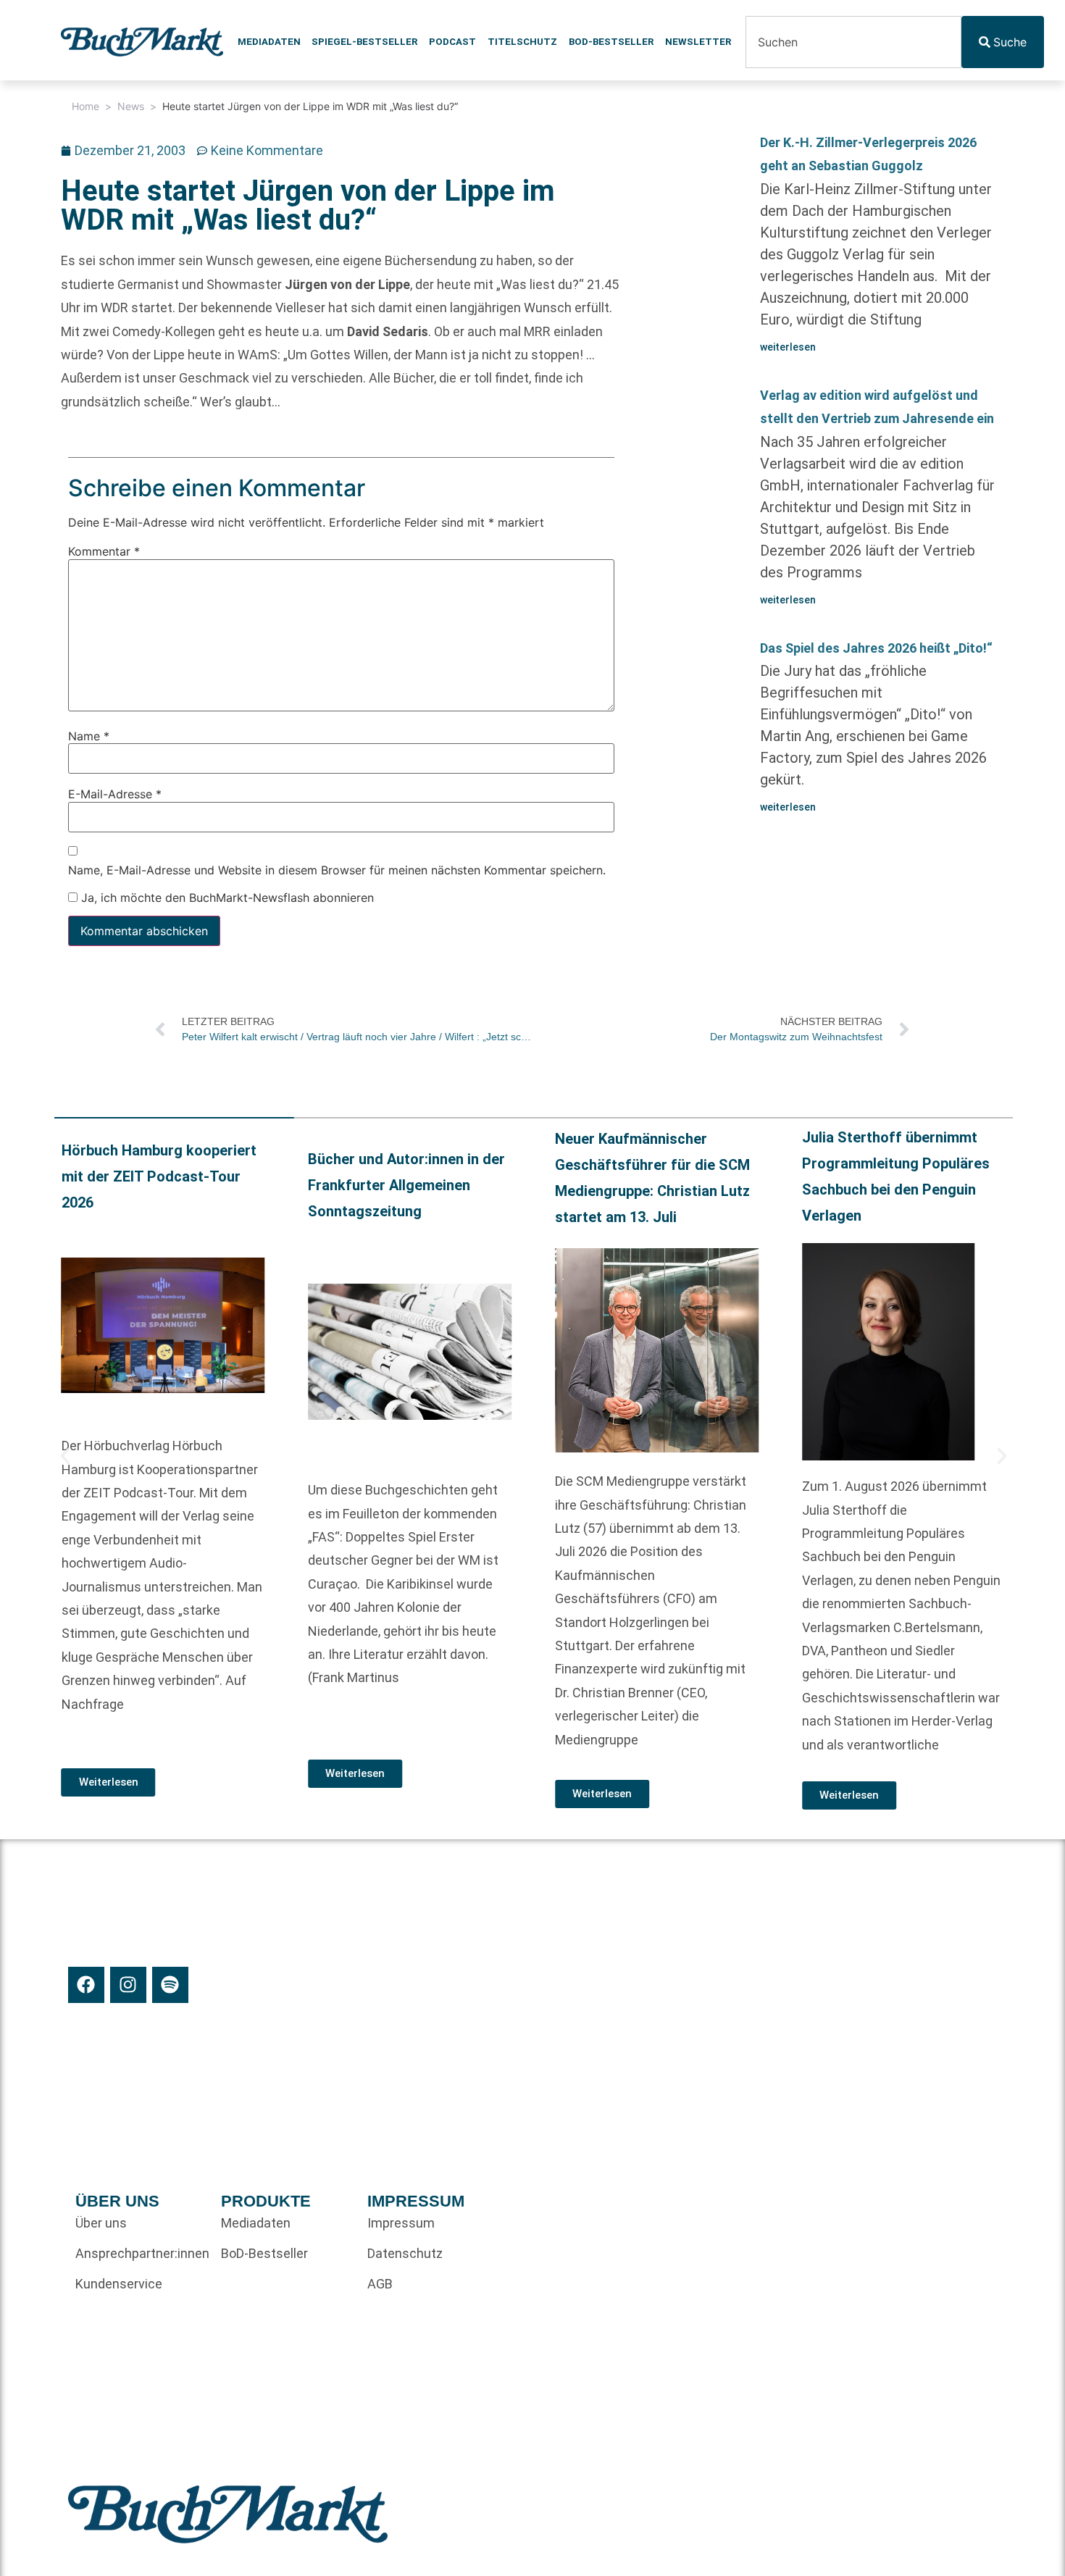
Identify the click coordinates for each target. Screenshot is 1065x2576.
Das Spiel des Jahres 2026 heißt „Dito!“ (876, 648)
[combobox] (853, 42)
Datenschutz (405, 2253)
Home (85, 106)
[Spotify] (170, 1985)
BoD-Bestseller (611, 42)
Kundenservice (119, 2284)
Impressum (401, 2223)
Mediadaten (269, 42)
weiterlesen (788, 347)
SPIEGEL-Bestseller (364, 42)
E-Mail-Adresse (115, 794)
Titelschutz (522, 42)
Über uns (101, 2223)
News (131, 106)
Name (89, 735)
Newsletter (698, 42)
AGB (380, 2284)
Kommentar (104, 551)
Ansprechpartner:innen (141, 2253)
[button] (65, 1456)
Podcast (452, 42)
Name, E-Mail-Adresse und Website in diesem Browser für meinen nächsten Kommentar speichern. (337, 869)
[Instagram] (128, 1985)
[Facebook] (86, 1985)
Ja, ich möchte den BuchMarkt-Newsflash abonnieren (226, 898)
